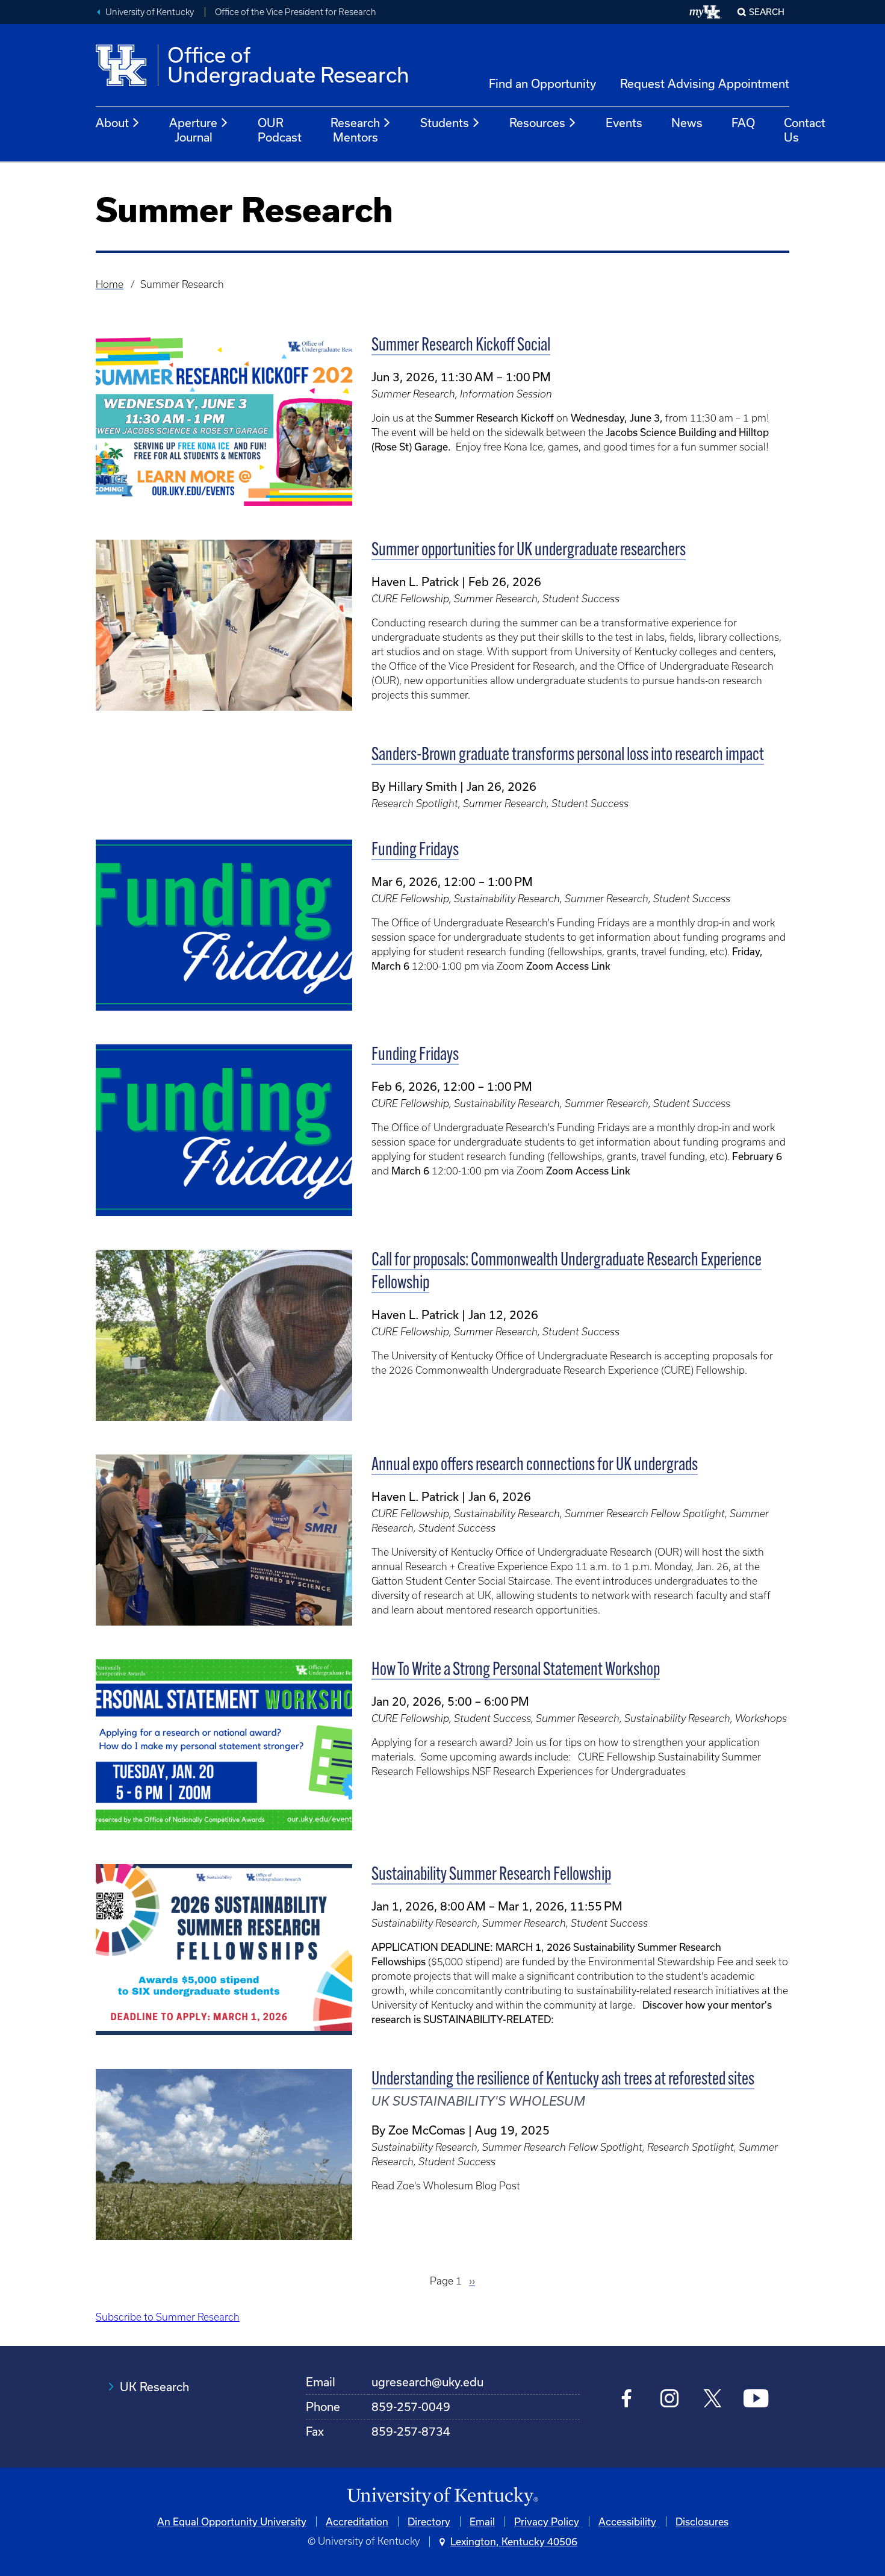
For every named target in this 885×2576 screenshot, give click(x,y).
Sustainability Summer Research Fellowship (491, 1875)
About (112, 123)
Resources (537, 123)
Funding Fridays (415, 851)
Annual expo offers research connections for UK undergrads (535, 1466)
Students (445, 123)
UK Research (154, 2387)
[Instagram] (670, 2400)
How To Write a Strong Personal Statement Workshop (516, 1670)
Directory (429, 2521)
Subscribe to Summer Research (168, 2317)
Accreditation (357, 2521)
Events (624, 123)
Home (110, 284)
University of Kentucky (150, 12)
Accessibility (627, 2521)
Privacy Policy (547, 2521)
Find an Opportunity (542, 83)
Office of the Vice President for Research (296, 12)
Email (482, 2521)
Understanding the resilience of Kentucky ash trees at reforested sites (563, 2080)
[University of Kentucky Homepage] (442, 2497)
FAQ (743, 123)
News (687, 123)
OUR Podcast (280, 130)
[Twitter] (713, 2400)
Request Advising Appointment (705, 83)
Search (767, 12)
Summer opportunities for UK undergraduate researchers (529, 551)
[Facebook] (627, 2400)
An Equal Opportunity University (232, 2521)
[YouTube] (756, 2400)
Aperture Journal (193, 130)
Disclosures (702, 2521)
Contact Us (805, 130)
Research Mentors (355, 130)
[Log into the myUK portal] (706, 12)
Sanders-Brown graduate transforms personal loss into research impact (568, 756)
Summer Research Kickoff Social (461, 346)
